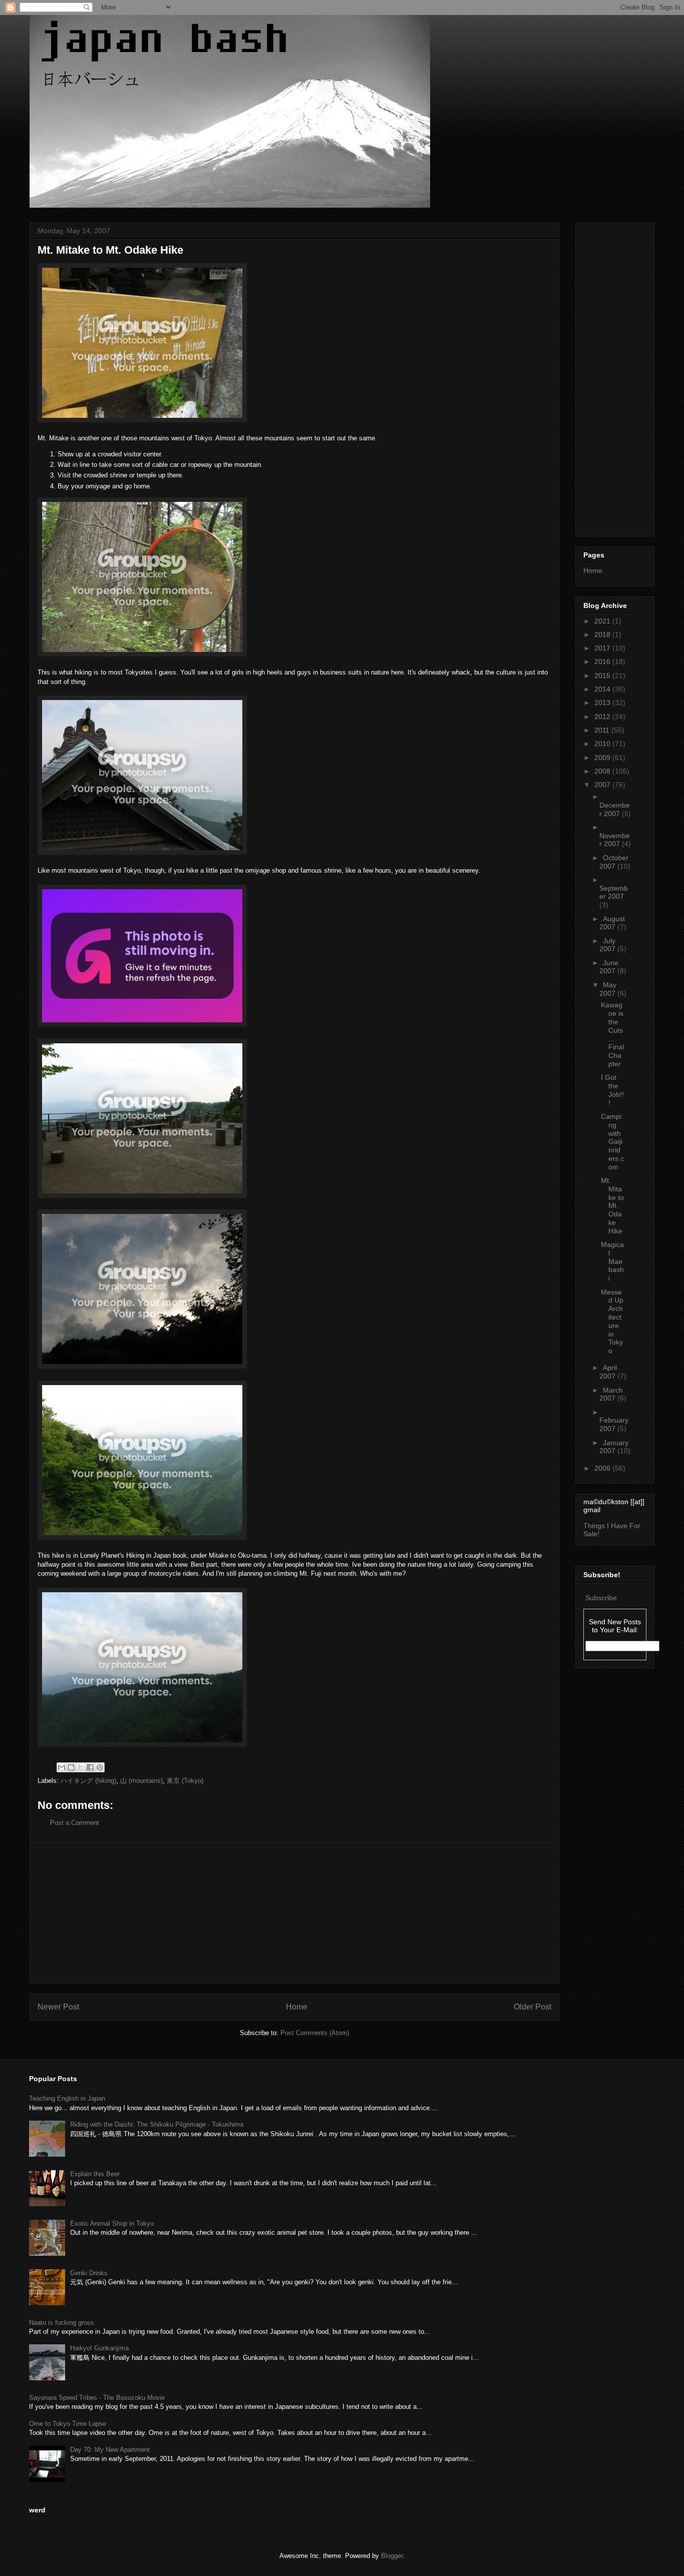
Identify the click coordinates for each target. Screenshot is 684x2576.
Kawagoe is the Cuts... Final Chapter (612, 1034)
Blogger (392, 2556)
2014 (603, 689)
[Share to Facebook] (90, 1767)
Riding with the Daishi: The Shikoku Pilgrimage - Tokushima (157, 2124)
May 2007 (608, 989)
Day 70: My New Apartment (110, 2450)
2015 (603, 676)
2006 (603, 1468)
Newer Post (58, 2007)
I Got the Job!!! (612, 1090)
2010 (603, 744)
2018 (603, 634)
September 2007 (614, 892)
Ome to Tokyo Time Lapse (68, 2424)
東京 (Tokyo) (185, 1781)
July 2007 (608, 945)
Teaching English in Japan (67, 2098)
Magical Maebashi (612, 1261)
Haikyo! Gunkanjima (99, 2348)
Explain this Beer (95, 2174)
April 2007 (608, 1372)
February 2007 (614, 1424)
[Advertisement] (294, 1913)
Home (297, 2007)
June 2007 (609, 967)
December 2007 (615, 809)
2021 (603, 621)
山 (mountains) (141, 1781)
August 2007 (612, 923)
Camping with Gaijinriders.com (612, 1142)
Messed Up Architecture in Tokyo (612, 1322)
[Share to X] (81, 1767)
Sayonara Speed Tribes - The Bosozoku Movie (97, 2398)
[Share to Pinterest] (100, 1767)
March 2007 (611, 1394)
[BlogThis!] (71, 1767)
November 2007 (615, 840)
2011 (603, 730)
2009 (603, 758)
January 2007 (614, 1447)
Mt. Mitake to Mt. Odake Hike (612, 1206)
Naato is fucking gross (62, 2323)
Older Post (533, 2007)
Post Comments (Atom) (315, 2033)
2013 (603, 703)
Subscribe (601, 1598)
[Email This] (62, 1767)
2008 (603, 771)
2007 (603, 785)
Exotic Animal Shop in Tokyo (112, 2223)
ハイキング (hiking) (88, 1781)
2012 (603, 717)
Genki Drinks (89, 2273)
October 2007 (614, 862)
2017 (603, 648)
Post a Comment (75, 1823)
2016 (603, 662)
